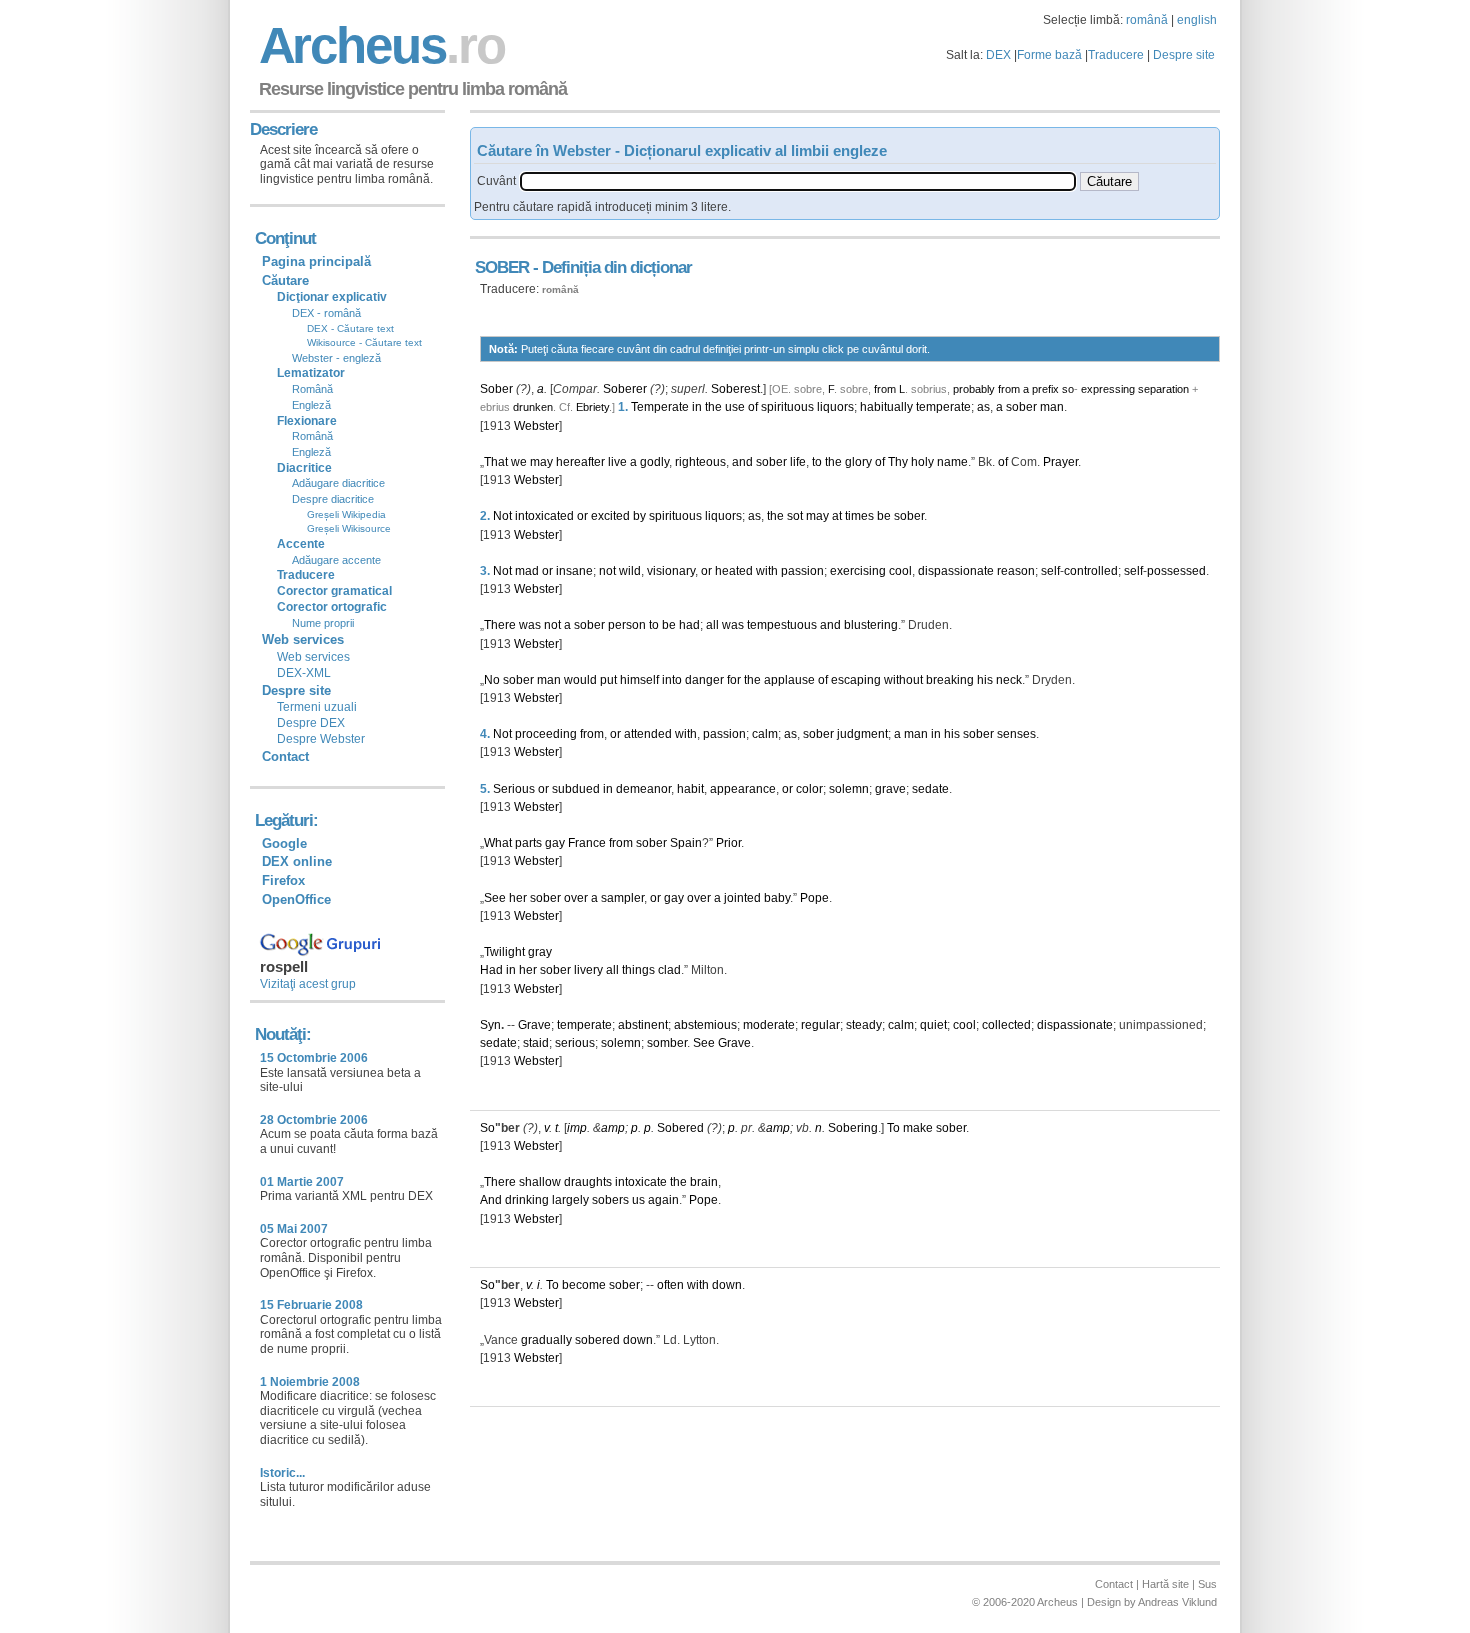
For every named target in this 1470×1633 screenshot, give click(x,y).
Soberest (735, 389)
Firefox (283, 880)
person (627, 625)
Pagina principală (316, 261)
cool (900, 571)
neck (1009, 680)
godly (654, 462)
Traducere (1116, 55)
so (1068, 389)
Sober (496, 389)
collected (1006, 1025)
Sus (1207, 1584)
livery (588, 970)
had (689, 625)
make (918, 1128)
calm (765, 734)
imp (577, 1128)
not (607, 571)
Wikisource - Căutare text (364, 342)
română (1147, 20)
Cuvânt (496, 181)
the (713, 407)
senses (1016, 734)
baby (777, 898)
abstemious (705, 1025)
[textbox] (798, 181)
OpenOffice (296, 899)
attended (648, 734)
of (753, 407)
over (576, 898)
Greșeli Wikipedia (346, 514)
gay (555, 843)
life (798, 462)
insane (574, 571)
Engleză (311, 405)
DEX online (297, 861)
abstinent (643, 1025)
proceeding (546, 734)
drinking (527, 1200)
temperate (943, 407)
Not (502, 516)
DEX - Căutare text (350, 328)
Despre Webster (321, 739)
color (809, 789)
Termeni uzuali (317, 707)
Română (312, 389)
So (487, 1128)
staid (536, 1043)
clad (669, 970)
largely (570, 1200)
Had (491, 970)
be (884, 516)
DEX (998, 55)
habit (690, 789)
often (670, 1285)
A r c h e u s (379, 45)
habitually (886, 407)
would (580, 680)
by (639, 516)
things (638, 970)
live (617, 462)
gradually (546, 1340)
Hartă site (1165, 1584)
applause (789, 680)
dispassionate (956, 571)
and (742, 462)
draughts (588, 1182)
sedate (930, 789)
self (1050, 571)
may (541, 462)
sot (795, 516)
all (712, 625)
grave (890, 789)
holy (922, 462)
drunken (533, 407)
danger (704, 680)
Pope (814, 898)
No (492, 680)
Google (284, 843)
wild (630, 571)
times (859, 516)
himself (639, 680)
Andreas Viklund (1177, 1602)
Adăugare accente (336, 560)
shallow (540, 1182)
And (491, 1200)
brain (704, 1182)
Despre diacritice (333, 499)
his (985, 680)
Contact (285, 756)
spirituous (787, 407)
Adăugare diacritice (338, 483)
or (582, 516)
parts (528, 843)
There (500, 625)
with (767, 571)
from (885, 389)
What (498, 843)
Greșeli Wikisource (349, 528)
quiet (933, 1025)
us (638, 1200)
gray (540, 952)
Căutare (285, 280)
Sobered (680, 1128)
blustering (871, 625)
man (1052, 407)
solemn (849, 789)
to (817, 462)
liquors (835, 407)
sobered (597, 1340)
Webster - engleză (336, 358)
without (903, 680)
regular (820, 1025)
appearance (743, 789)
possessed (1176, 571)
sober (1021, 407)
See (495, 898)
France (587, 843)
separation (1163, 389)
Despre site (1184, 55)
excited (610, 516)
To (893, 1128)
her (518, 898)
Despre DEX (311, 723)
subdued (576, 789)
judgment (862, 734)
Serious (514, 789)
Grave (534, 1025)
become (584, 1285)
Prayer (1060, 462)
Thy (898, 462)
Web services (313, 657)
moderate (769, 1025)
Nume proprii (323, 623)
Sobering (853, 1128)
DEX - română (326, 313)
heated (734, 571)
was (530, 625)
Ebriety (592, 407)
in (697, 407)
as (983, 407)
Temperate (660, 407)
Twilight (504, 952)
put (608, 680)
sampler (622, 898)
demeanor (643, 789)
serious (575, 1043)
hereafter (580, 462)
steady (864, 1025)
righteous (700, 462)
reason (1016, 571)
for (734, 680)
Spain (686, 843)
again (663, 1200)
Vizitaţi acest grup (308, 984)
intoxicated (544, 516)
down (727, 1285)
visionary (671, 571)
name (952, 462)
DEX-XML (304, 673)
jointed (742, 898)
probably (974, 389)
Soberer (625, 389)
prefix (1045, 389)
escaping (856, 680)
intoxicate (641, 1182)
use (735, 407)
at (837, 516)
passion (802, 571)
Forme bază (1049, 55)
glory (858, 462)
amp (613, 1128)
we (519, 462)
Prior (728, 843)
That (496, 462)
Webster (536, 426)
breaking (950, 680)
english (1197, 20)
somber (667, 1043)
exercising (858, 571)
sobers (610, 1200)
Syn (490, 1025)
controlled (1091, 571)
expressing (1108, 389)
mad (527, 571)
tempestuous (782, 625)
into (672, 680)
